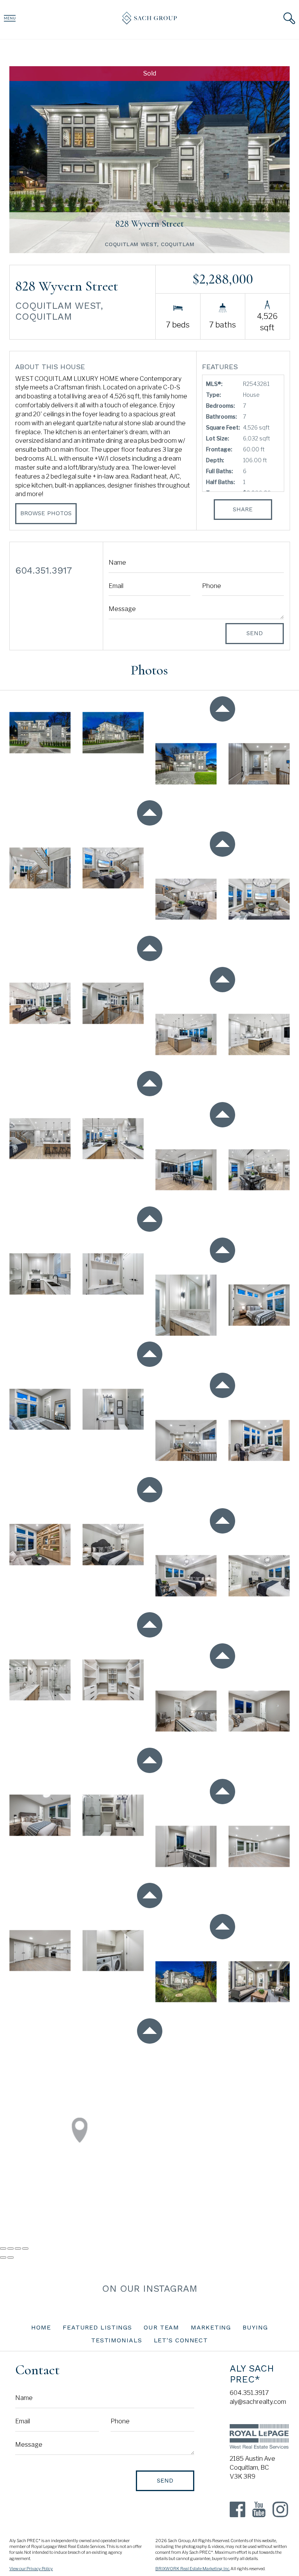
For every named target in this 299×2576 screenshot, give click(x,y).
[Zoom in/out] (25, 2248)
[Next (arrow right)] (11, 2257)
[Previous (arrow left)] (3, 2257)
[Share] (11, 2248)
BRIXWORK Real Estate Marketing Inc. (193, 2569)
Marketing (211, 2327)
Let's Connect (181, 2340)
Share (243, 509)
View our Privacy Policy (31, 2569)
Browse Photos (46, 513)
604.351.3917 (249, 2393)
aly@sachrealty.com (258, 2402)
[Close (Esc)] (3, 2248)
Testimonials (117, 2340)
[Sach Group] (149, 22)
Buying (255, 2327)
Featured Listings (97, 2327)
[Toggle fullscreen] (18, 2248)
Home (41, 2327)
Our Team (161, 2327)
